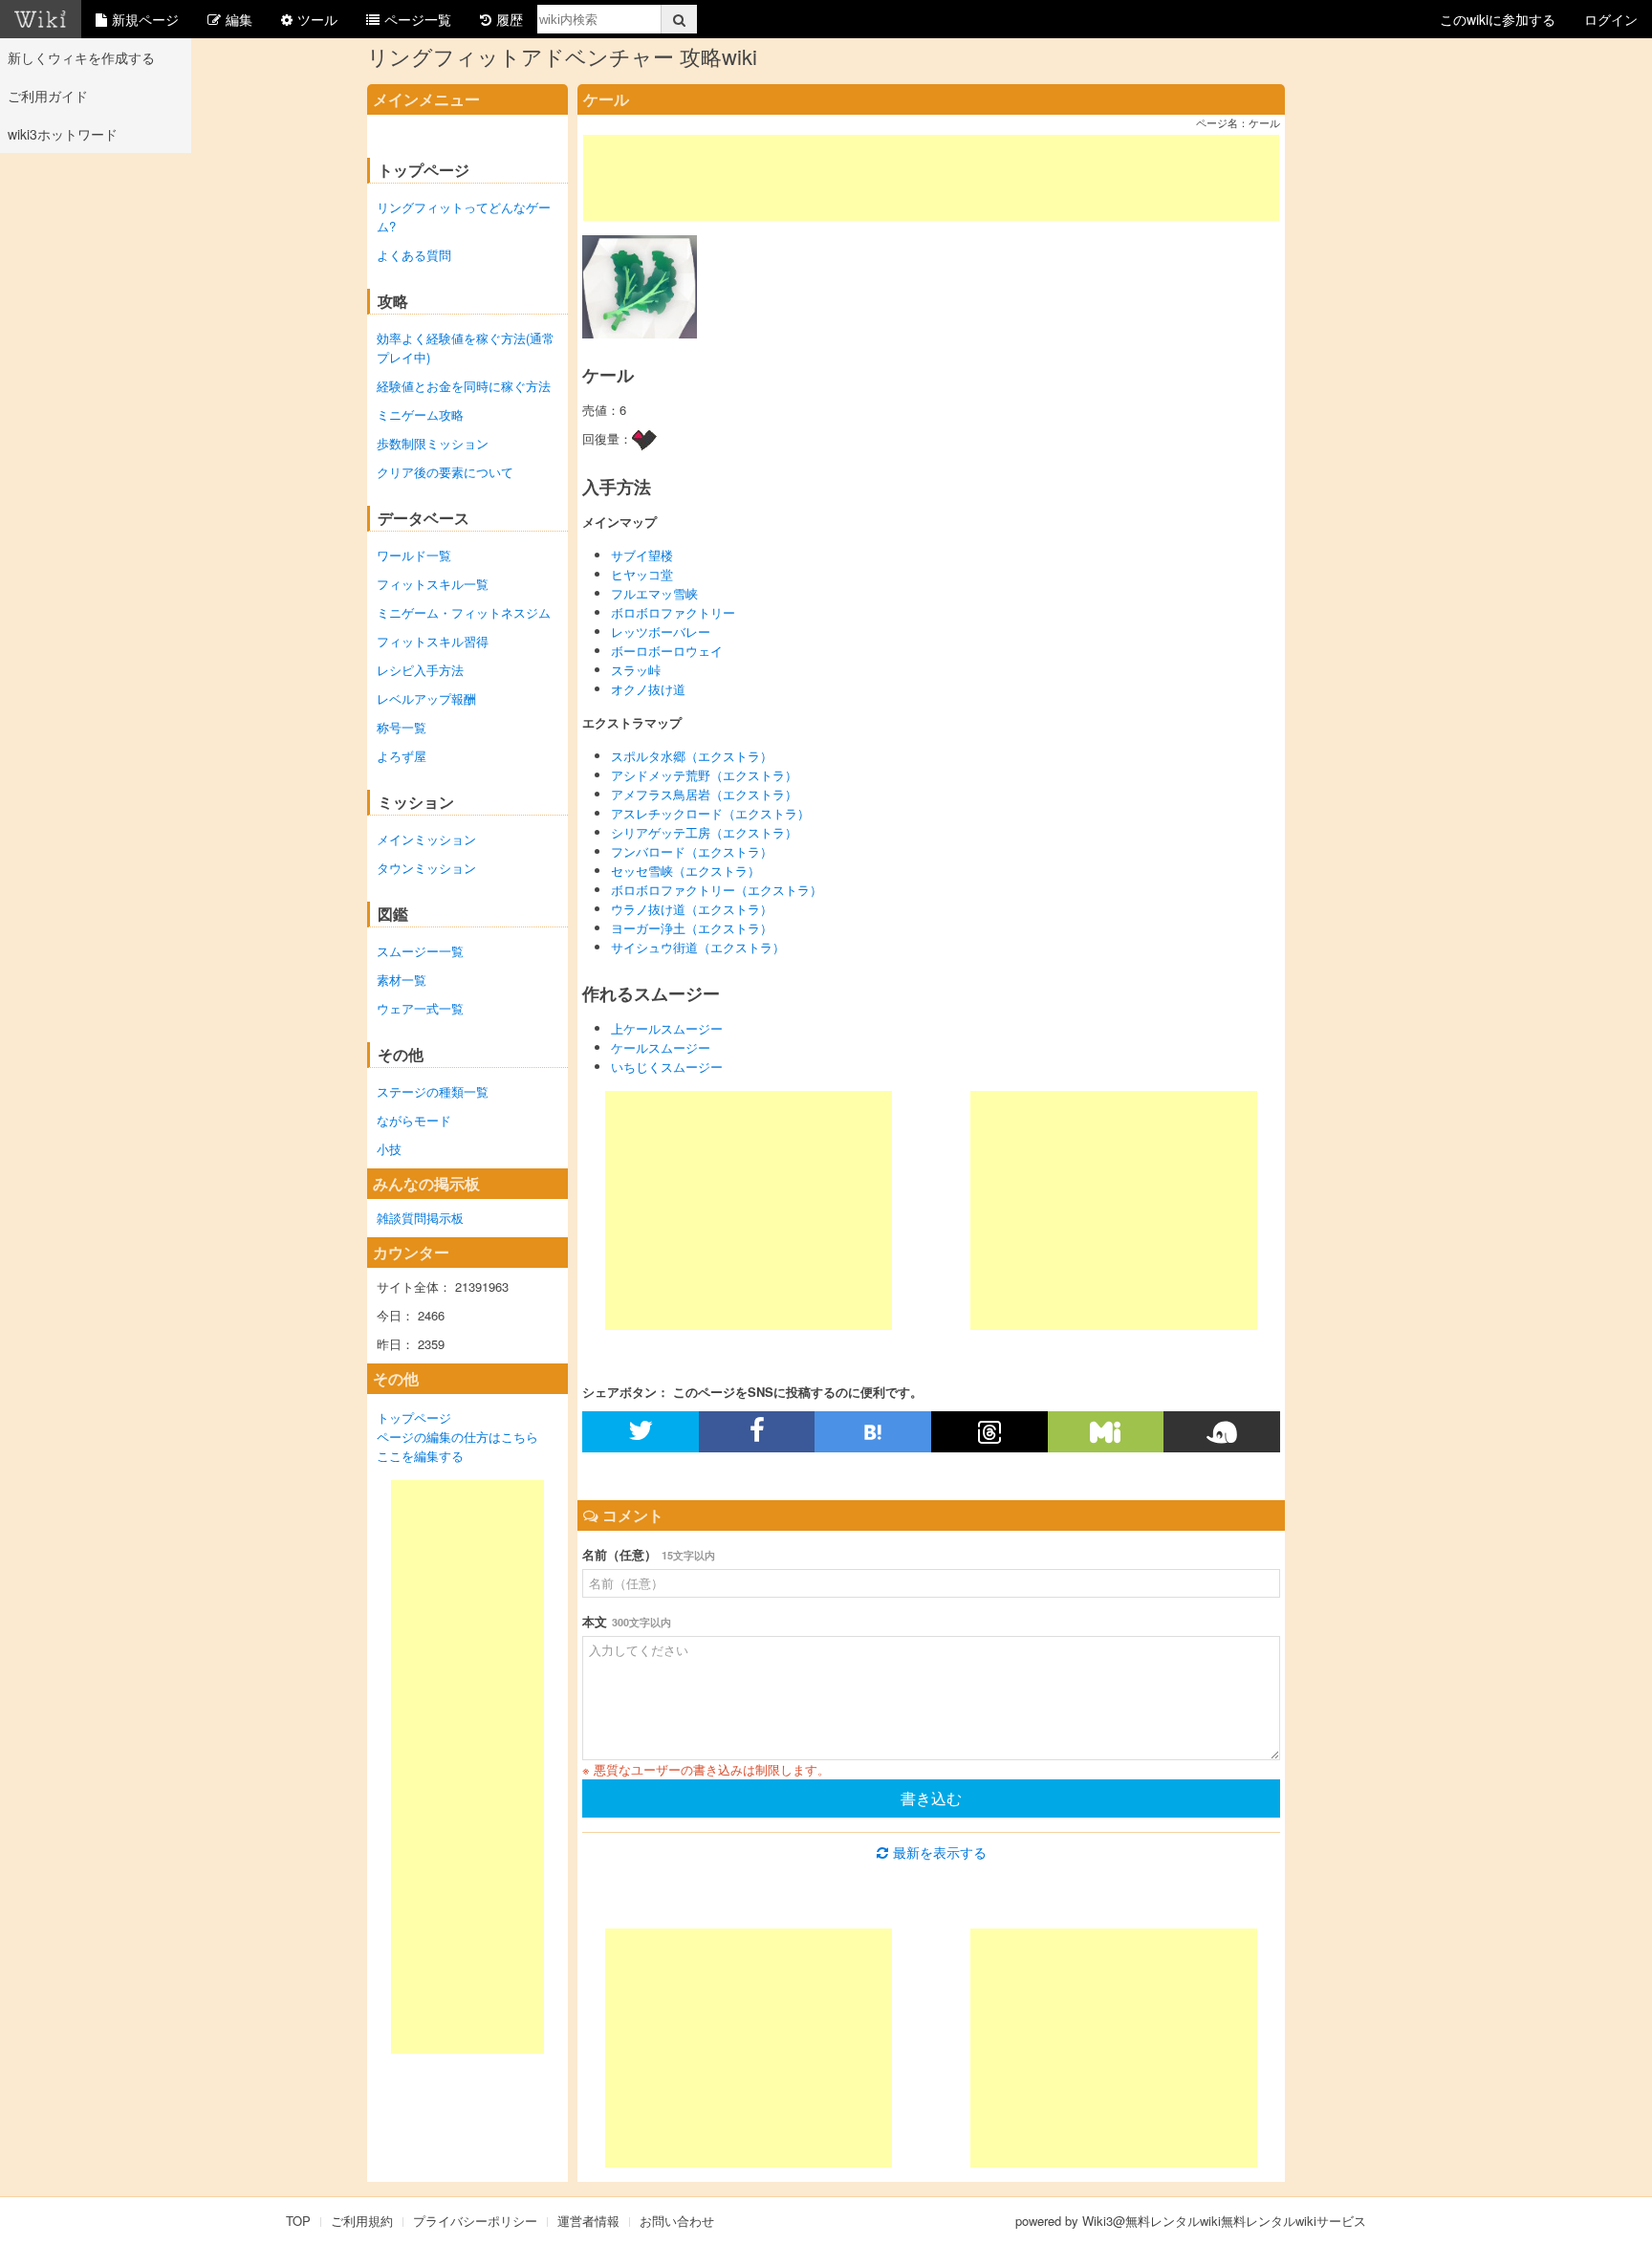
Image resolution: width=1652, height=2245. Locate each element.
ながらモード (414, 1120)
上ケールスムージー (667, 1028)
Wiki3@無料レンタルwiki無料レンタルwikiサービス (1224, 2221)
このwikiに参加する (1498, 19)
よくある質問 (414, 255)
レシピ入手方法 (420, 670)
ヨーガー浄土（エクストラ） (692, 928)
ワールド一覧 (414, 555)
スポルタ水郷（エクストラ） (692, 756)
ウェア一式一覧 (420, 1008)
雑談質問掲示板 (420, 1218)
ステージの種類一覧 (433, 1091)
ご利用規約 (362, 2221)
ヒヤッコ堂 (642, 574)
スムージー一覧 (420, 951)
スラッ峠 (636, 670)
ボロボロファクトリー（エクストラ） (717, 890)
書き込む (931, 1798)
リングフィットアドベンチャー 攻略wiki (562, 56)
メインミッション (426, 839)
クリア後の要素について (445, 472)
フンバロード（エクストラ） (692, 851)
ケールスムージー (661, 1047)
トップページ (414, 1417)
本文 (627, 1621)
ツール (317, 19)
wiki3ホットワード (63, 134)
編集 (239, 19)
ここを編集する (420, 1456)
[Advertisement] (467, 1767)
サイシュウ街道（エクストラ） (698, 947)
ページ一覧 (418, 19)
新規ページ (145, 19)
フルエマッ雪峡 (654, 593)
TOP (298, 2221)
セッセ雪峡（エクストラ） (685, 871)
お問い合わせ (677, 2221)
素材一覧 (402, 980)
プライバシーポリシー (475, 2221)
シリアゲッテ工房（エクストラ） (704, 832)
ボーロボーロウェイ (667, 651)
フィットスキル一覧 (433, 584)
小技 (389, 1149)
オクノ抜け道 (648, 689)
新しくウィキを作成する (81, 57)
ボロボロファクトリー (673, 612)
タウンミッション (426, 868)
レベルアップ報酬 (426, 698)
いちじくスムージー (667, 1067)
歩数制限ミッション (433, 443)
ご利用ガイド (48, 96)
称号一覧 (402, 727)
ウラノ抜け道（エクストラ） (692, 909)
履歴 (510, 19)
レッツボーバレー (661, 632)
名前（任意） (649, 1554)
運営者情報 (588, 2221)
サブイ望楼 (642, 555)
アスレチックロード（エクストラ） (710, 813)
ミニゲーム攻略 (420, 414)
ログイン (1611, 19)
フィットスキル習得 (433, 641)
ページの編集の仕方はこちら (457, 1437)
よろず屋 (402, 756)
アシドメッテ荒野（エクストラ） (704, 775)
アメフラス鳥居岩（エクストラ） (704, 794)
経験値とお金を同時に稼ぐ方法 (464, 386)
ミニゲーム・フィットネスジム (464, 612)
